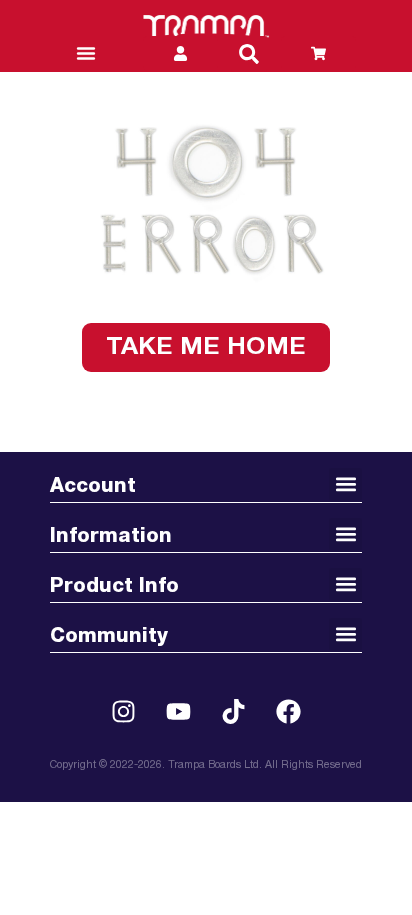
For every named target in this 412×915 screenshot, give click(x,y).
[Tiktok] (234, 712)
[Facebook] (289, 712)
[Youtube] (179, 712)
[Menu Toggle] (86, 53)
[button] (249, 54)
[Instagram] (124, 712)
